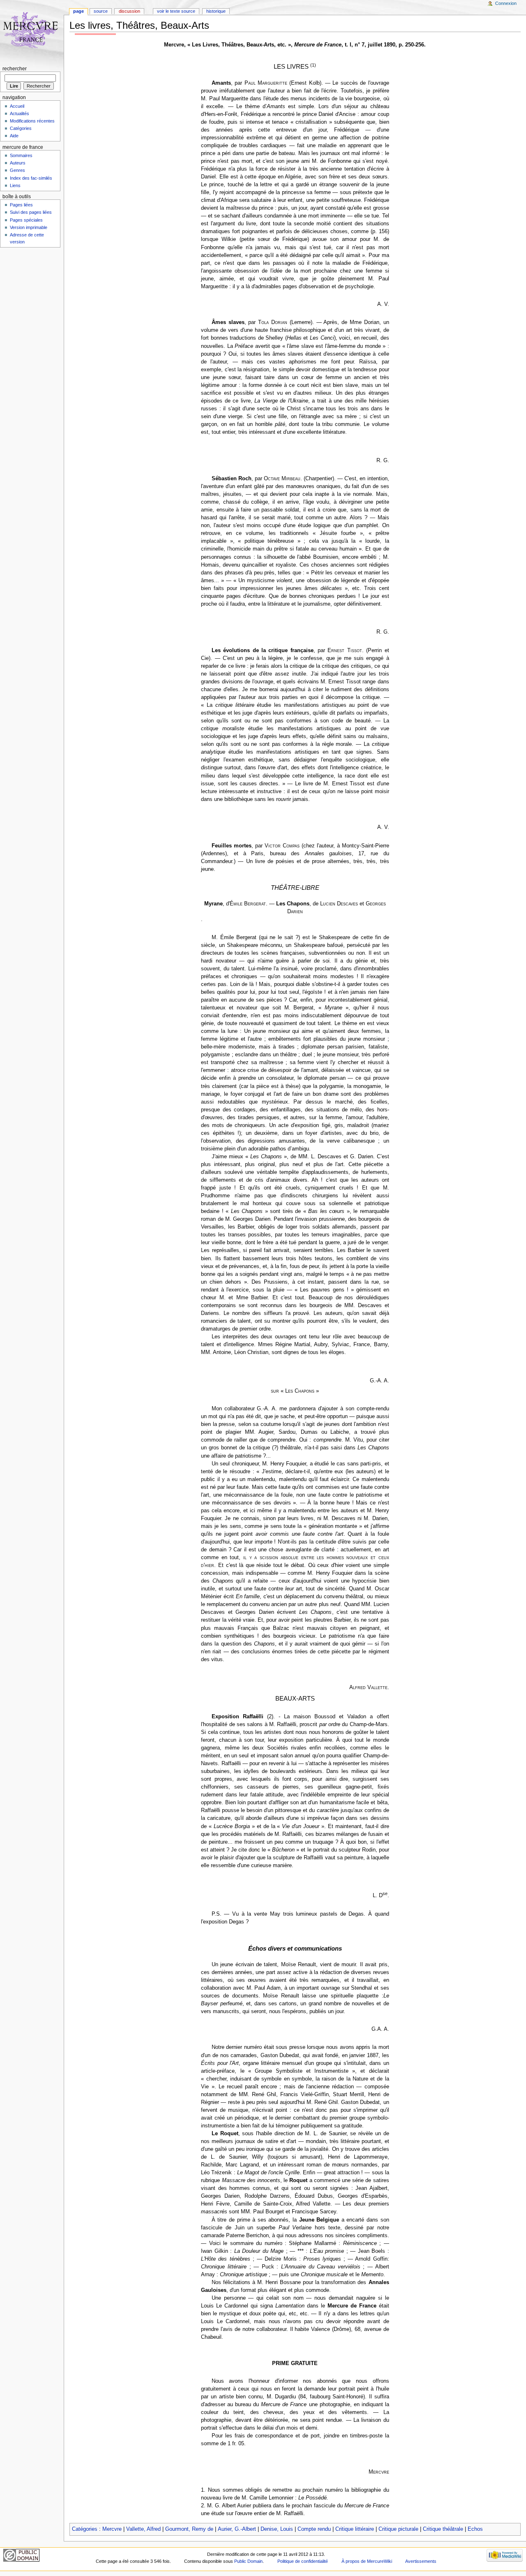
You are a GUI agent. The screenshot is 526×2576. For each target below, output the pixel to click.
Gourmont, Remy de (189, 2529)
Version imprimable (29, 227)
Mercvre (112, 2529)
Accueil (17, 106)
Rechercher (15, 69)
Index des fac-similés (31, 178)
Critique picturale (398, 2529)
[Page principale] (32, 32)
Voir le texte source (176, 11)
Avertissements (421, 2561)
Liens (15, 185)
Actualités (20, 113)
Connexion (506, 3)
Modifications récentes (32, 121)
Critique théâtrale (443, 2529)
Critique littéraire (355, 2529)
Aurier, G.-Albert (237, 2529)
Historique (216, 11)
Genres (17, 170)
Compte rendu (314, 2529)
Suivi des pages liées (31, 212)
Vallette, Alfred (143, 2529)
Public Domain (248, 2561)
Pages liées (21, 205)
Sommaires (21, 155)
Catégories (85, 2529)
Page (78, 11)
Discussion (129, 11)
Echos (475, 2529)
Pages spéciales (26, 220)
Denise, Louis (277, 2529)
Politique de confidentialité (303, 2561)
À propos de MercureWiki (367, 2561)
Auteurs (18, 163)
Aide (14, 136)
